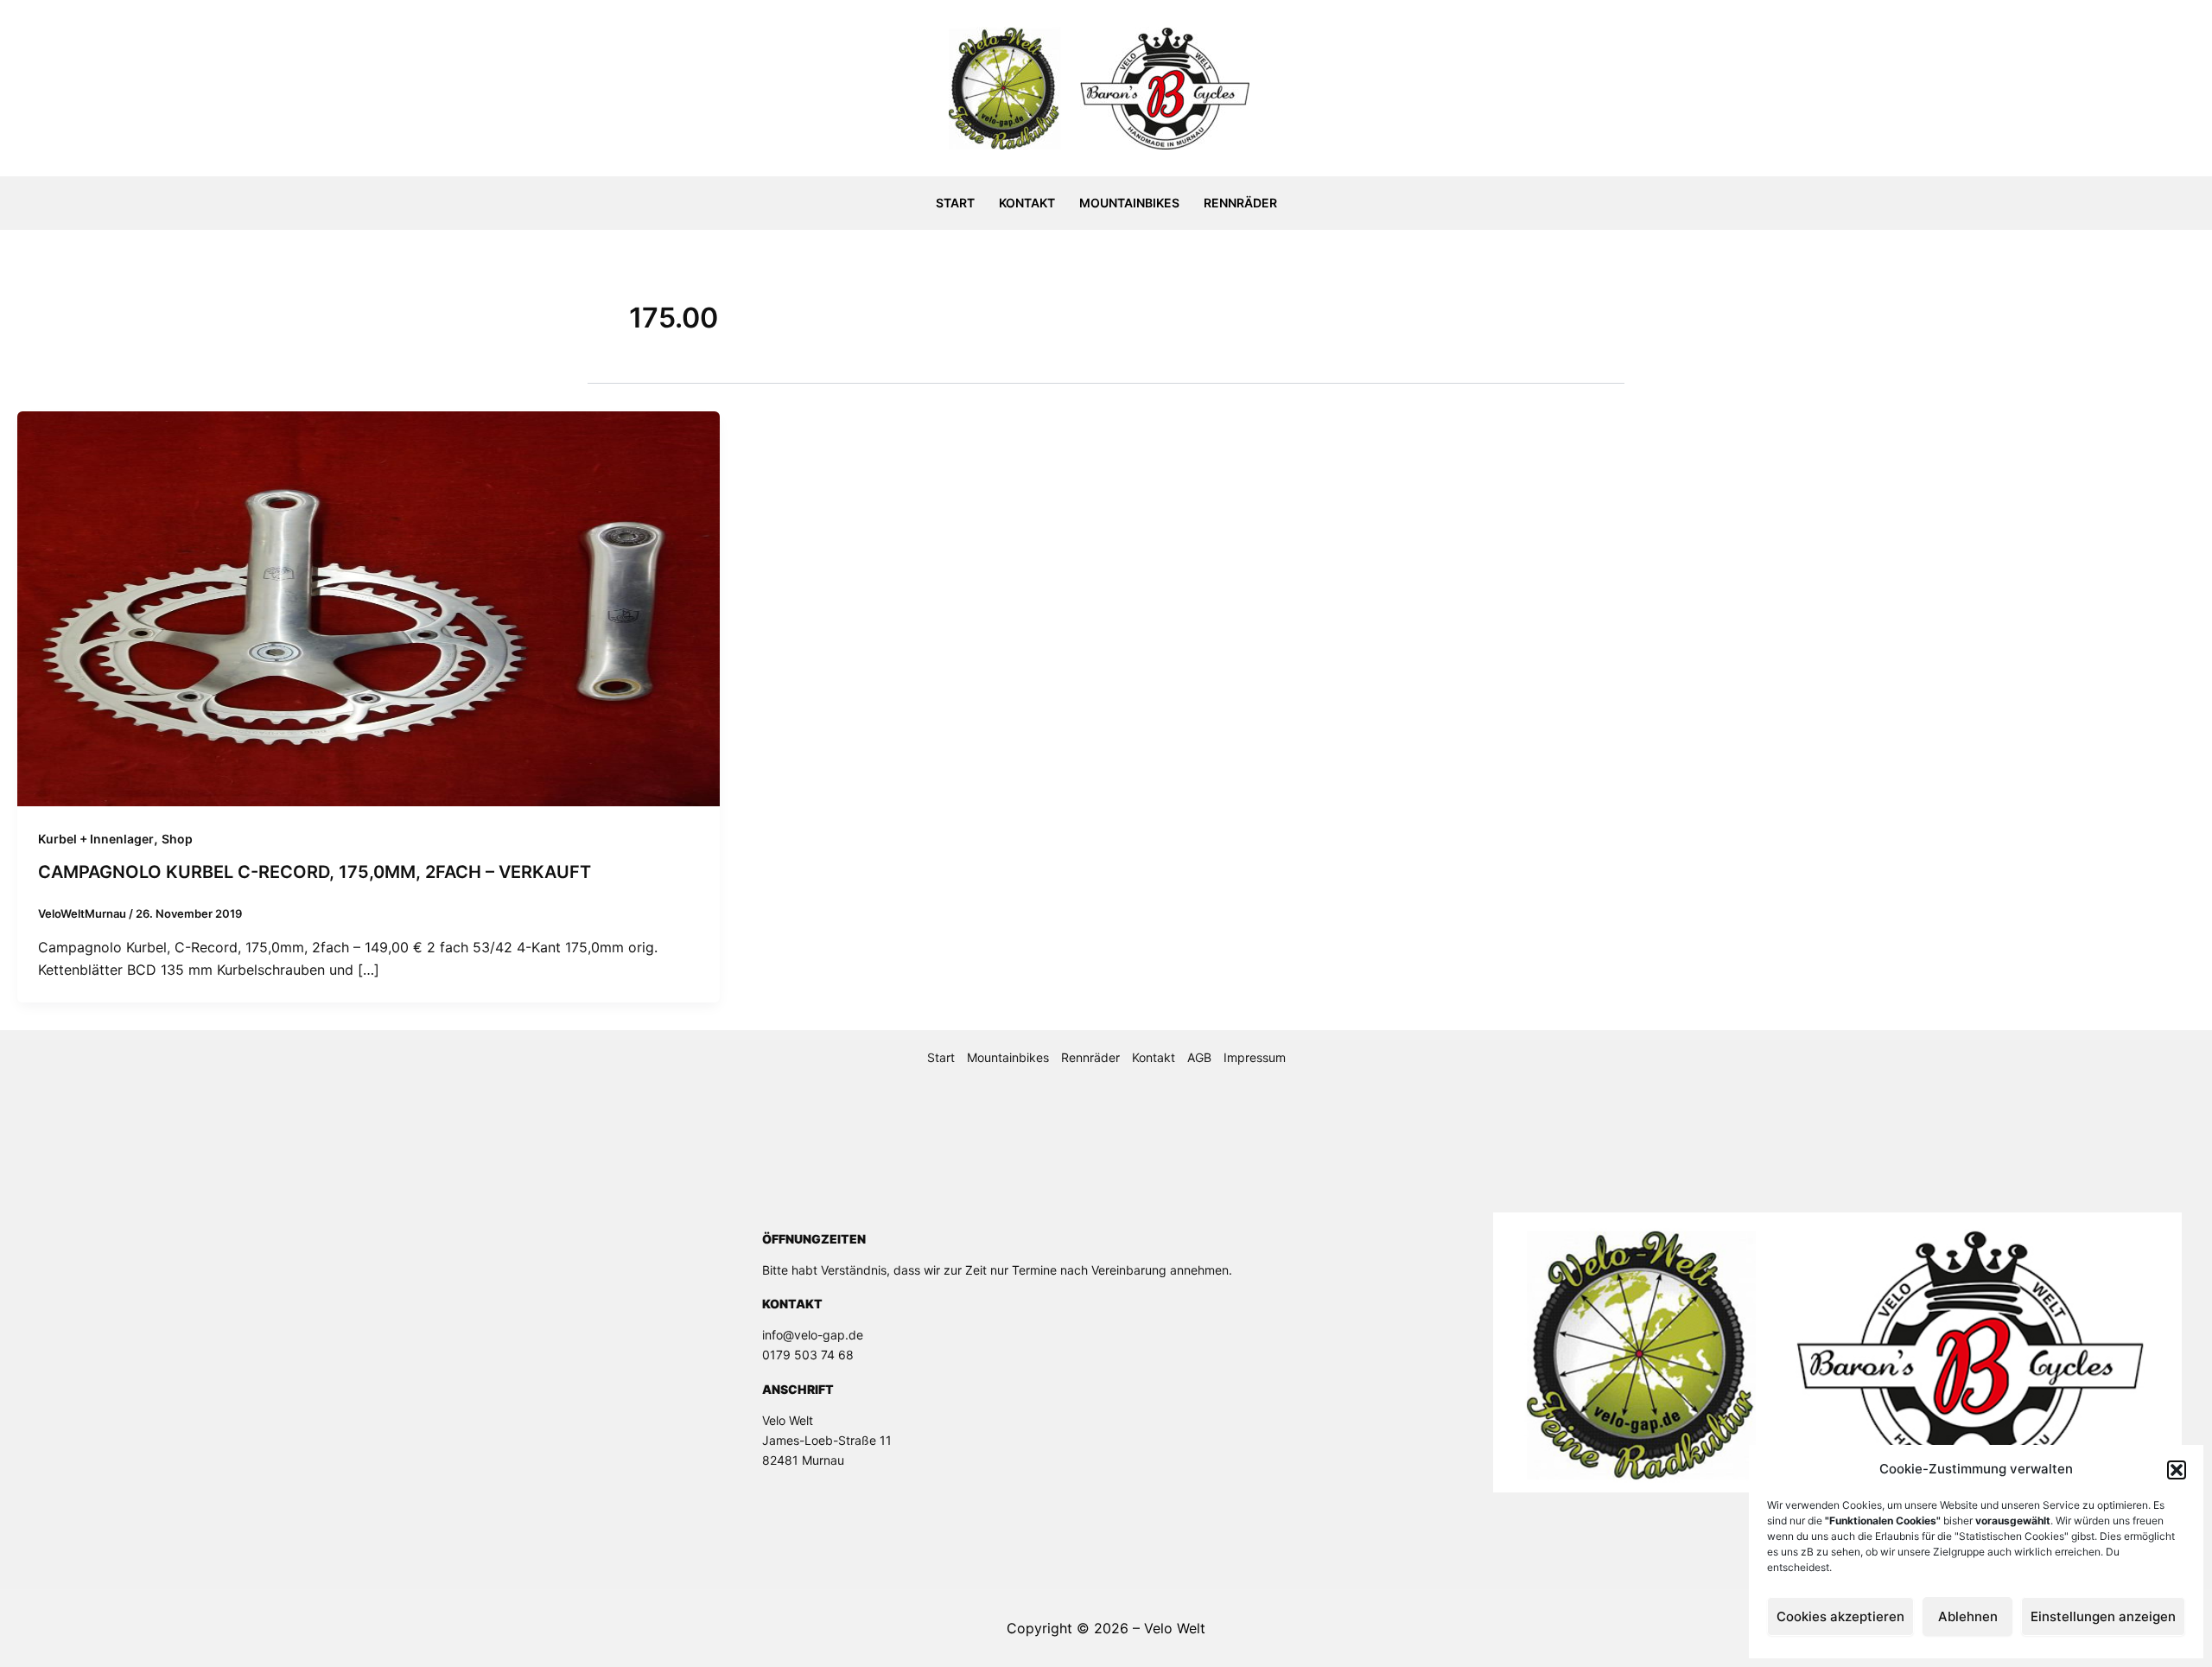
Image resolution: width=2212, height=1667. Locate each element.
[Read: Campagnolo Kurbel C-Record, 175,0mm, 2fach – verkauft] (369, 608)
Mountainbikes (1129, 203)
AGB (1199, 1057)
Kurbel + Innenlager (96, 839)
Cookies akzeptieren (1840, 1616)
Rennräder (1240, 203)
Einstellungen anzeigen (2103, 1616)
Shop (177, 839)
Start (955, 203)
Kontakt (1027, 203)
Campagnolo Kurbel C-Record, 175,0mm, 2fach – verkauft (315, 872)
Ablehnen (1968, 1616)
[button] (2177, 1470)
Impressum (1255, 1057)
